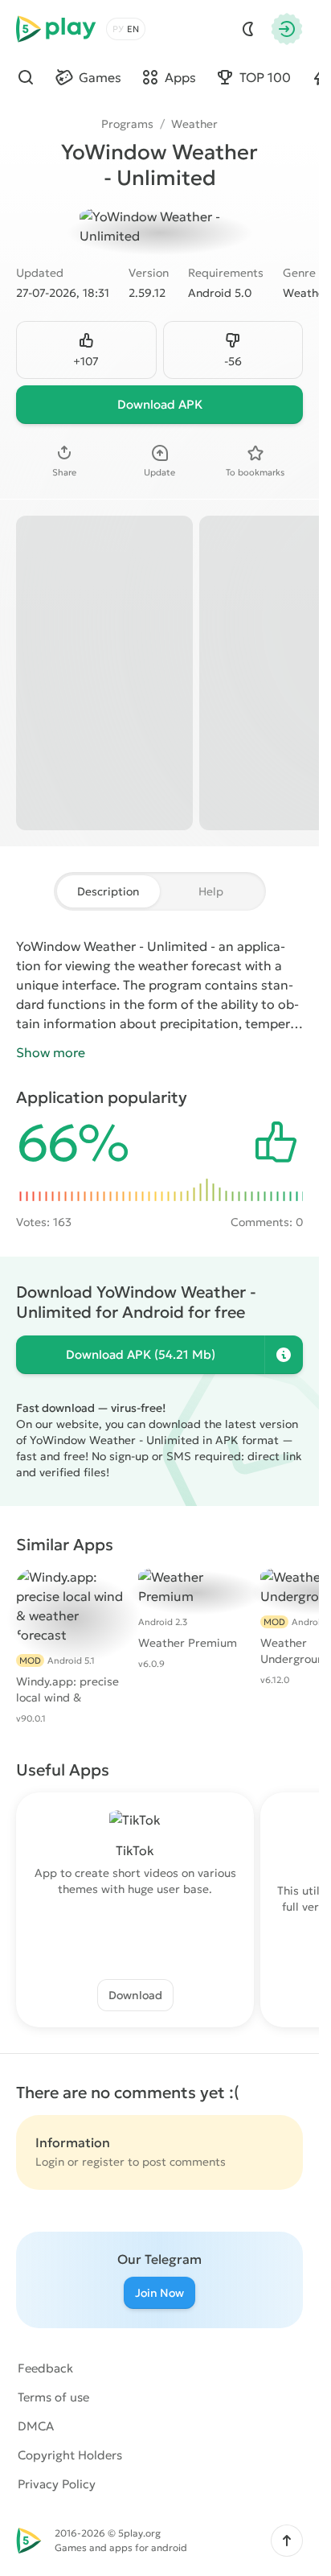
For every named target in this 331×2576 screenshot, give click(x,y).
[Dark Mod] (248, 29)
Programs (127, 124)
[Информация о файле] (284, 1355)
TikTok (135, 1850)
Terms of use (53, 2397)
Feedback (45, 2368)
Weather (194, 124)
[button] (287, 2541)
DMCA (36, 2426)
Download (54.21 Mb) (141, 1354)
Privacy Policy (57, 2484)
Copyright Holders (70, 2455)
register (103, 2162)
